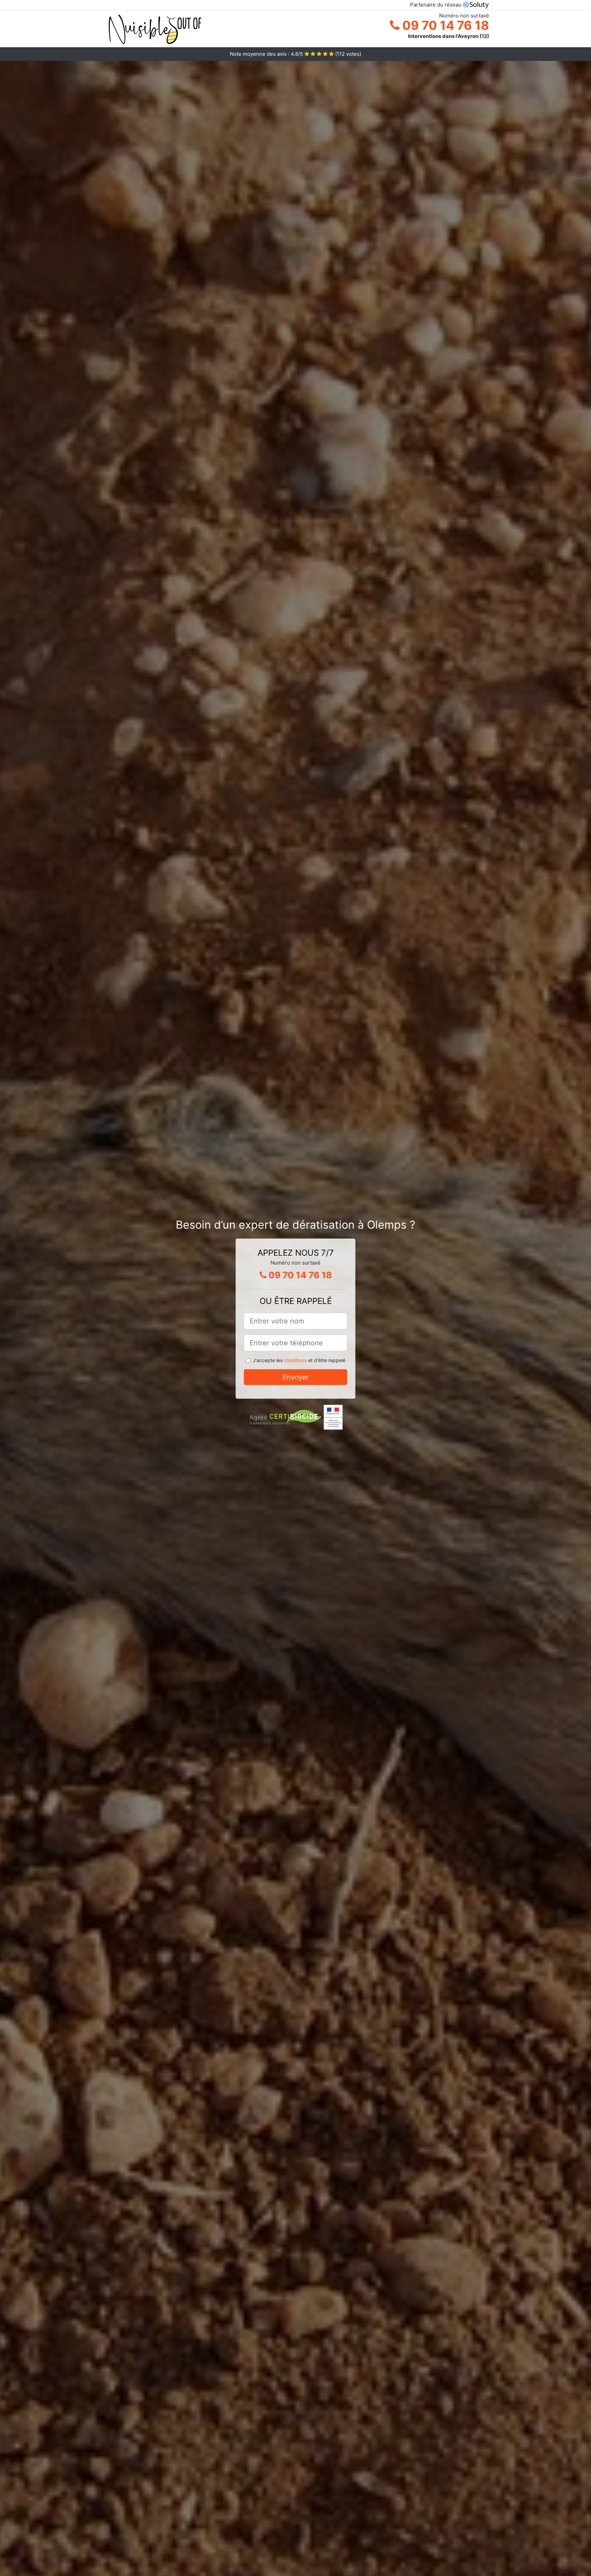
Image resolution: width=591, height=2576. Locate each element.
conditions (295, 1360)
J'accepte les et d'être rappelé (299, 1360)
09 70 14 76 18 (444, 25)
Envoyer (296, 1377)
